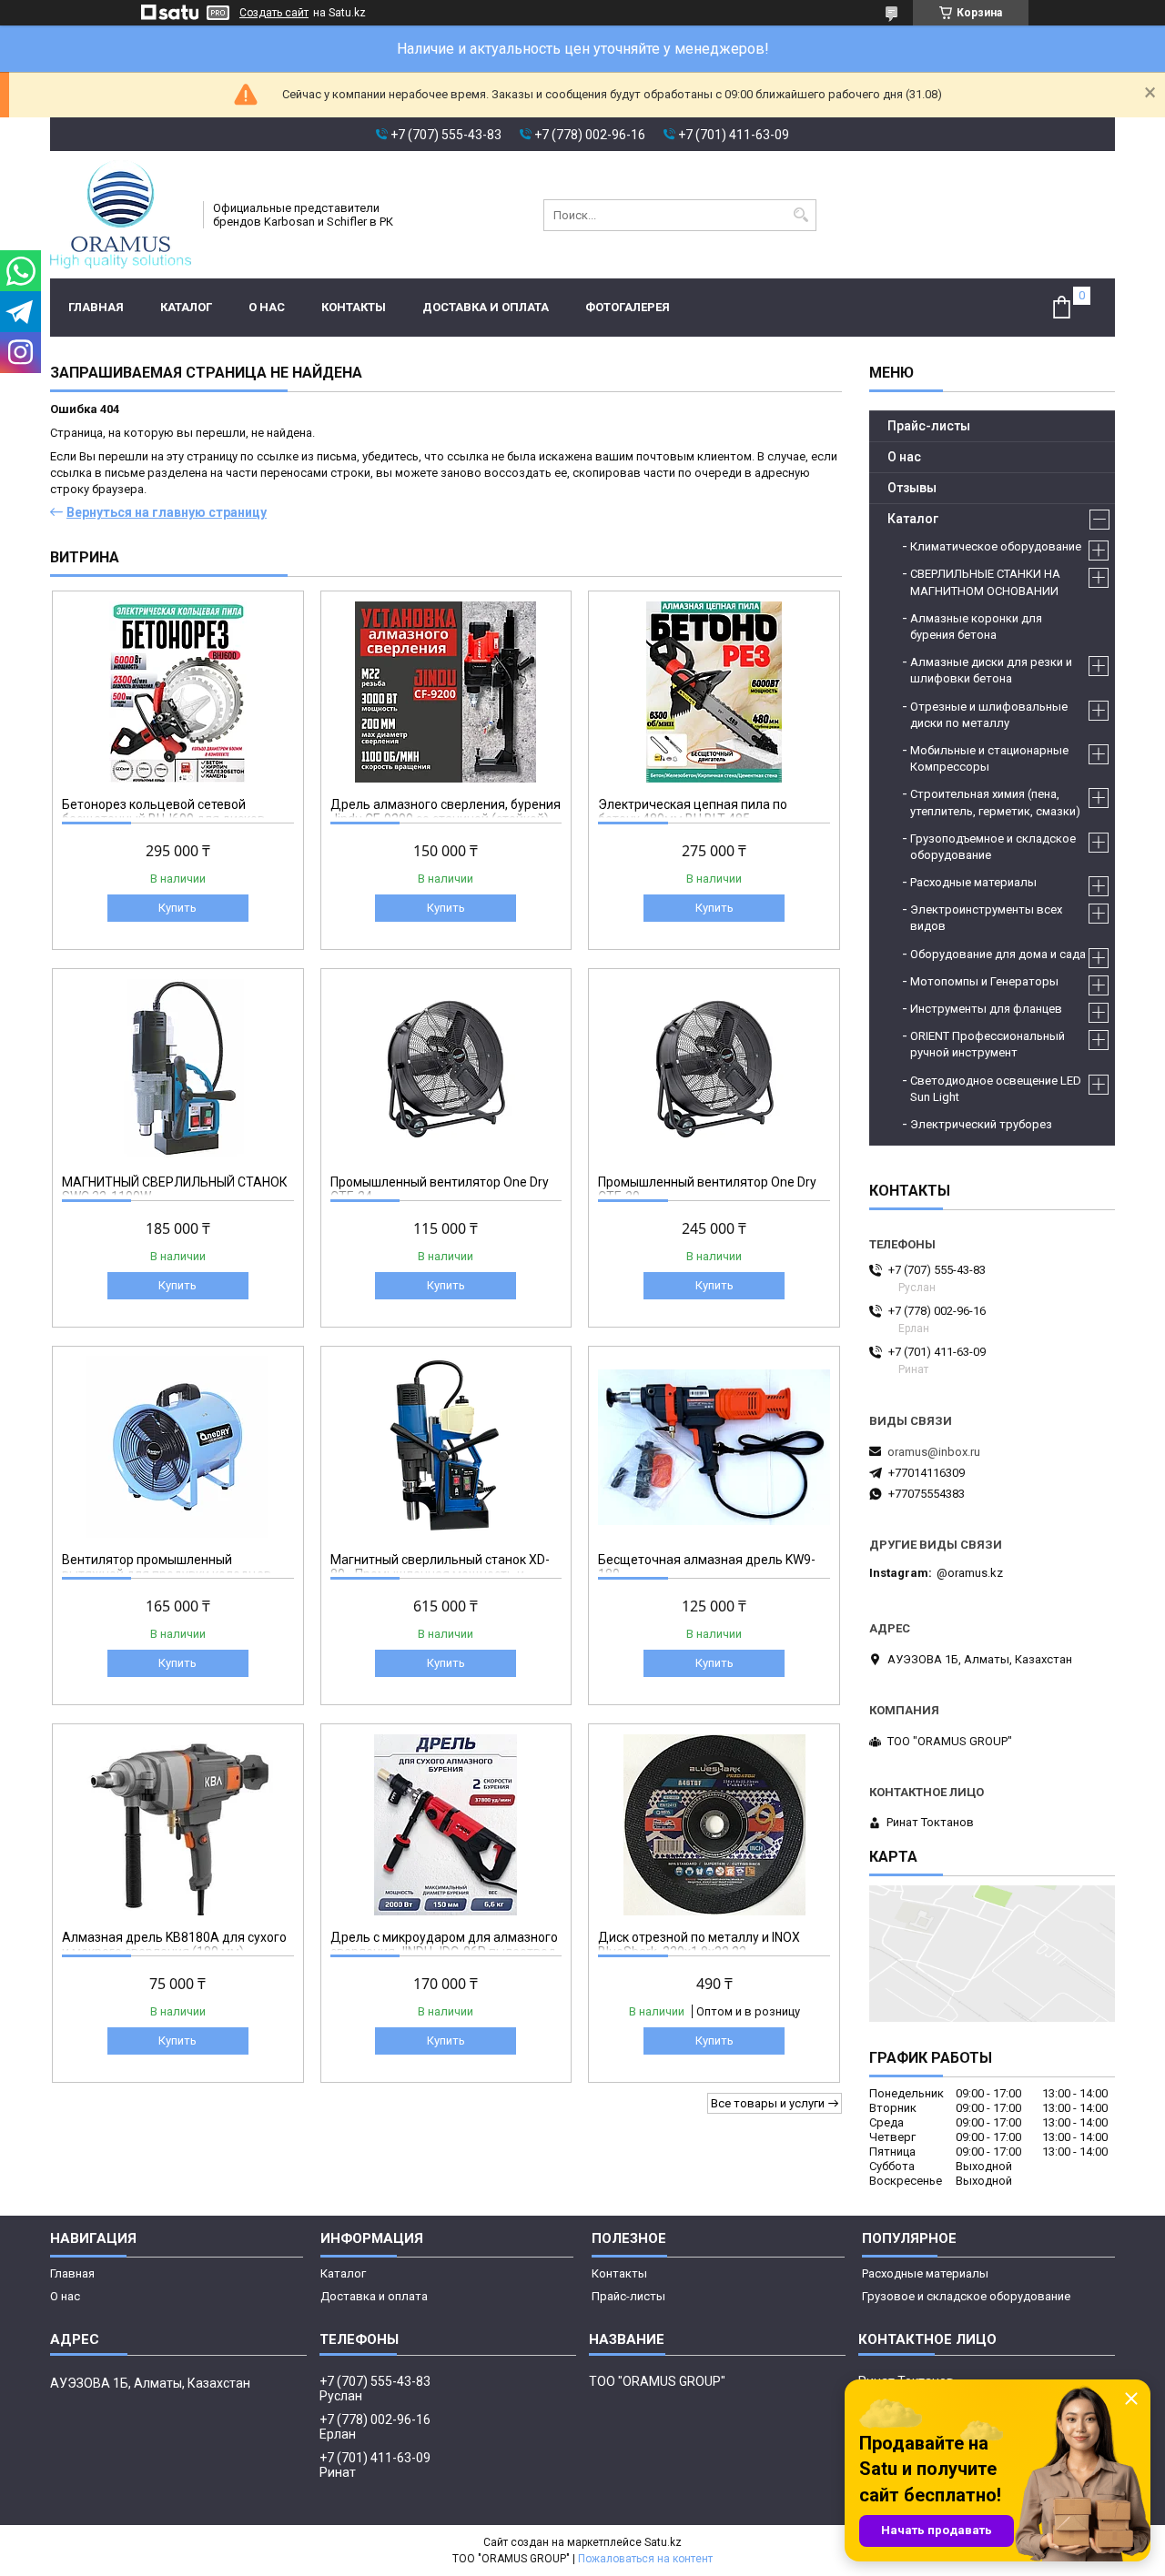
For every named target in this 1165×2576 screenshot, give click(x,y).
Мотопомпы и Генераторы (984, 981)
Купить (177, 908)
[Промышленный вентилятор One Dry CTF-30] (714, 1069)
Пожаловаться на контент (645, 2559)
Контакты (354, 307)
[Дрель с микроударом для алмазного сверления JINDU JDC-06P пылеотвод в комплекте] (446, 1824)
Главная (96, 307)
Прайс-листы (929, 426)
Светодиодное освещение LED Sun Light (996, 1089)
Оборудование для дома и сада (998, 954)
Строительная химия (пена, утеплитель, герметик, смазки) (995, 802)
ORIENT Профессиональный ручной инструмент (988, 1044)
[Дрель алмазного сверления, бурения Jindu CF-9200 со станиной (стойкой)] (446, 692)
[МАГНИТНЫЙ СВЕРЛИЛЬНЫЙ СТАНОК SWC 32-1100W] (178, 1069)
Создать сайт (274, 13)
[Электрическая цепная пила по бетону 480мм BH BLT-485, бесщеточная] (714, 692)
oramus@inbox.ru (934, 1452)
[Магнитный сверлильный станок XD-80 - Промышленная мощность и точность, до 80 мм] (446, 1447)
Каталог (186, 307)
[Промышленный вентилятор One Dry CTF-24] (446, 1069)
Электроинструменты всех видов (986, 918)
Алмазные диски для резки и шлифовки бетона (991, 670)
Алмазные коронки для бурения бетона (976, 626)
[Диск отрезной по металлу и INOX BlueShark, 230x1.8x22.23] (714, 1824)
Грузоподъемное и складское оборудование (993, 847)
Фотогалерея (628, 307)
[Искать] (800, 215)
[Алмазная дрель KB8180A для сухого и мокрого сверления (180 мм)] (178, 1824)
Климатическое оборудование (996, 546)
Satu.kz (663, 2542)
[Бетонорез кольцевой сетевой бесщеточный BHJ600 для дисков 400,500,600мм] (178, 692)
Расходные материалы (973, 882)
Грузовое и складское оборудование (966, 2296)
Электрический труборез (981, 1124)
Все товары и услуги (768, 2103)
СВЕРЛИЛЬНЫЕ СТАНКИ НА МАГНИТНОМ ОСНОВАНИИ (985, 582)
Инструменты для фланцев (986, 1009)
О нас (267, 307)
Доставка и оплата (486, 307)
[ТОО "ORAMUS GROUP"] (121, 215)
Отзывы (912, 488)
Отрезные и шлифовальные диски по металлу (989, 715)
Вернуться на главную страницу (167, 512)
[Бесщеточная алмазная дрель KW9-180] (714, 1447)
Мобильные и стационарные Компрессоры (989, 758)
